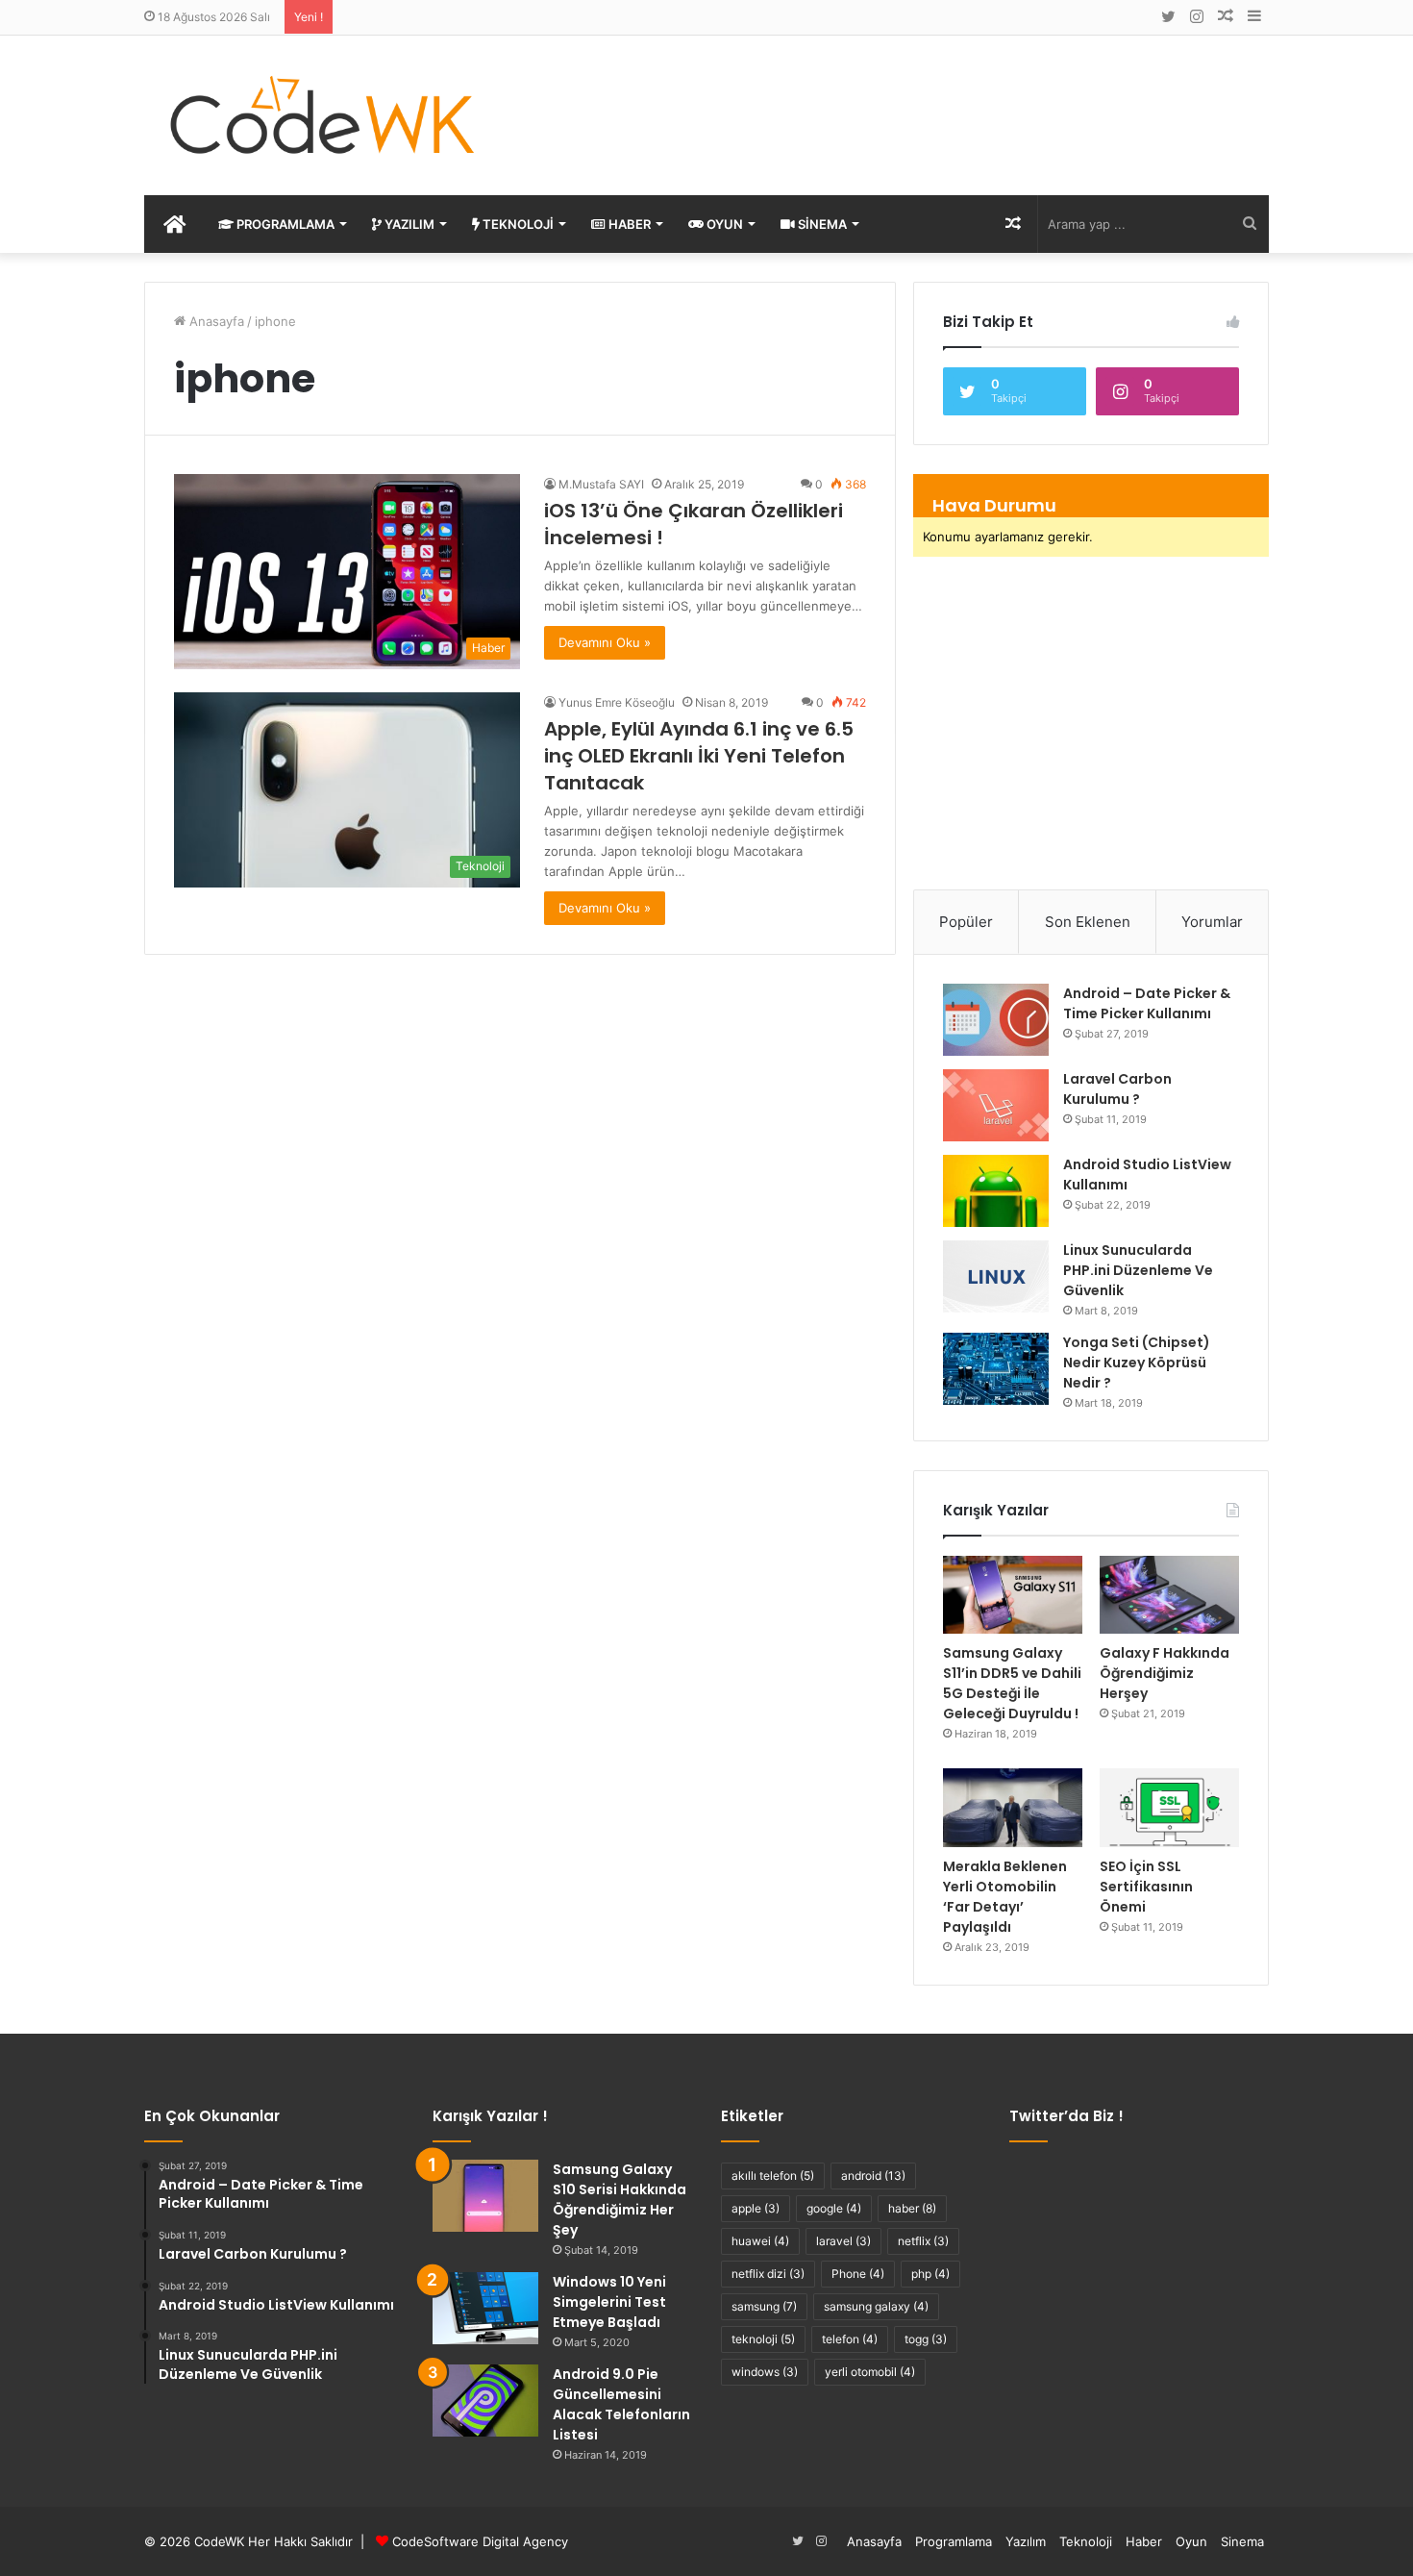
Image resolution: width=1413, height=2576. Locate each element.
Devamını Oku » (605, 642)
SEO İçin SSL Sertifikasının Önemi (1146, 1887)
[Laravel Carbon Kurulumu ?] (996, 1105)
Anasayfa (215, 321)
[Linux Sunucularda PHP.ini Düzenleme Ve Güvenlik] (996, 1276)
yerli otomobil (870, 2372)
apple (756, 2208)
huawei (760, 2241)
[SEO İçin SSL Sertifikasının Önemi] (1169, 1808)
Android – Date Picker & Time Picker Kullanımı (1147, 1003)
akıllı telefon (773, 2176)
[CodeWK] (322, 115)
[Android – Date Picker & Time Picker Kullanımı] (996, 1020)
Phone (858, 2274)
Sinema (821, 224)
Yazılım (408, 224)
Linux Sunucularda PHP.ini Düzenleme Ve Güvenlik (1138, 1270)
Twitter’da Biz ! (1066, 2116)
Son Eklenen (1088, 922)
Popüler (966, 922)
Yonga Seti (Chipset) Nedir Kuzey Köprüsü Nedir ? (1137, 1363)
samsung (764, 2306)
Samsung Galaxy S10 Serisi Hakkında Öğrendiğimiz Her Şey (620, 2200)
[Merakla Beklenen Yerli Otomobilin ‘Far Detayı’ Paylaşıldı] (1013, 1808)
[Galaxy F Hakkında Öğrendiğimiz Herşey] (1169, 1595)
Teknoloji (517, 224)
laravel (843, 2241)
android (873, 2176)
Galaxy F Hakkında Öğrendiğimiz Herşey (1165, 1673)
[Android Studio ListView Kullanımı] (996, 1191)
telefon (850, 2339)
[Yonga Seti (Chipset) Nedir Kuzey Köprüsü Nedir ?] (996, 1369)
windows (765, 2372)
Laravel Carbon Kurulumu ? (1117, 1089)
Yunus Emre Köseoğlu (617, 702)
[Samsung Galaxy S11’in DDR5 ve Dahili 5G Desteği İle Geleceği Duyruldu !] (1013, 1595)
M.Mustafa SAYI (601, 484)
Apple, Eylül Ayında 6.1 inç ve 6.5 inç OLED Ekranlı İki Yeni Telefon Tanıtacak (699, 756)
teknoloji (763, 2339)
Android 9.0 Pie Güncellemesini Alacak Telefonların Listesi (621, 2404)
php (930, 2274)
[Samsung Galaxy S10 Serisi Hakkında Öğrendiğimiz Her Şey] (485, 2196)
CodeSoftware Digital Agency (480, 2541)
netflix (923, 2241)
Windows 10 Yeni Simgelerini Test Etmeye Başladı (609, 2302)
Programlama (284, 224)
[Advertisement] (899, 98)
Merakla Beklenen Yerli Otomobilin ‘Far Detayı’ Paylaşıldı (1005, 1897)
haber (912, 2208)
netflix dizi (768, 2274)
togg (926, 2339)
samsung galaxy (876, 2306)
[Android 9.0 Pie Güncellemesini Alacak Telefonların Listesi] (485, 2401)
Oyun (723, 224)
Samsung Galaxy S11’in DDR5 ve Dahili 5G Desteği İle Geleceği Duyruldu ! (1012, 1683)
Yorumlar (1212, 922)
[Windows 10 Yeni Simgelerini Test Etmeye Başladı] (485, 2308)
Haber (628, 224)
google (834, 2208)
